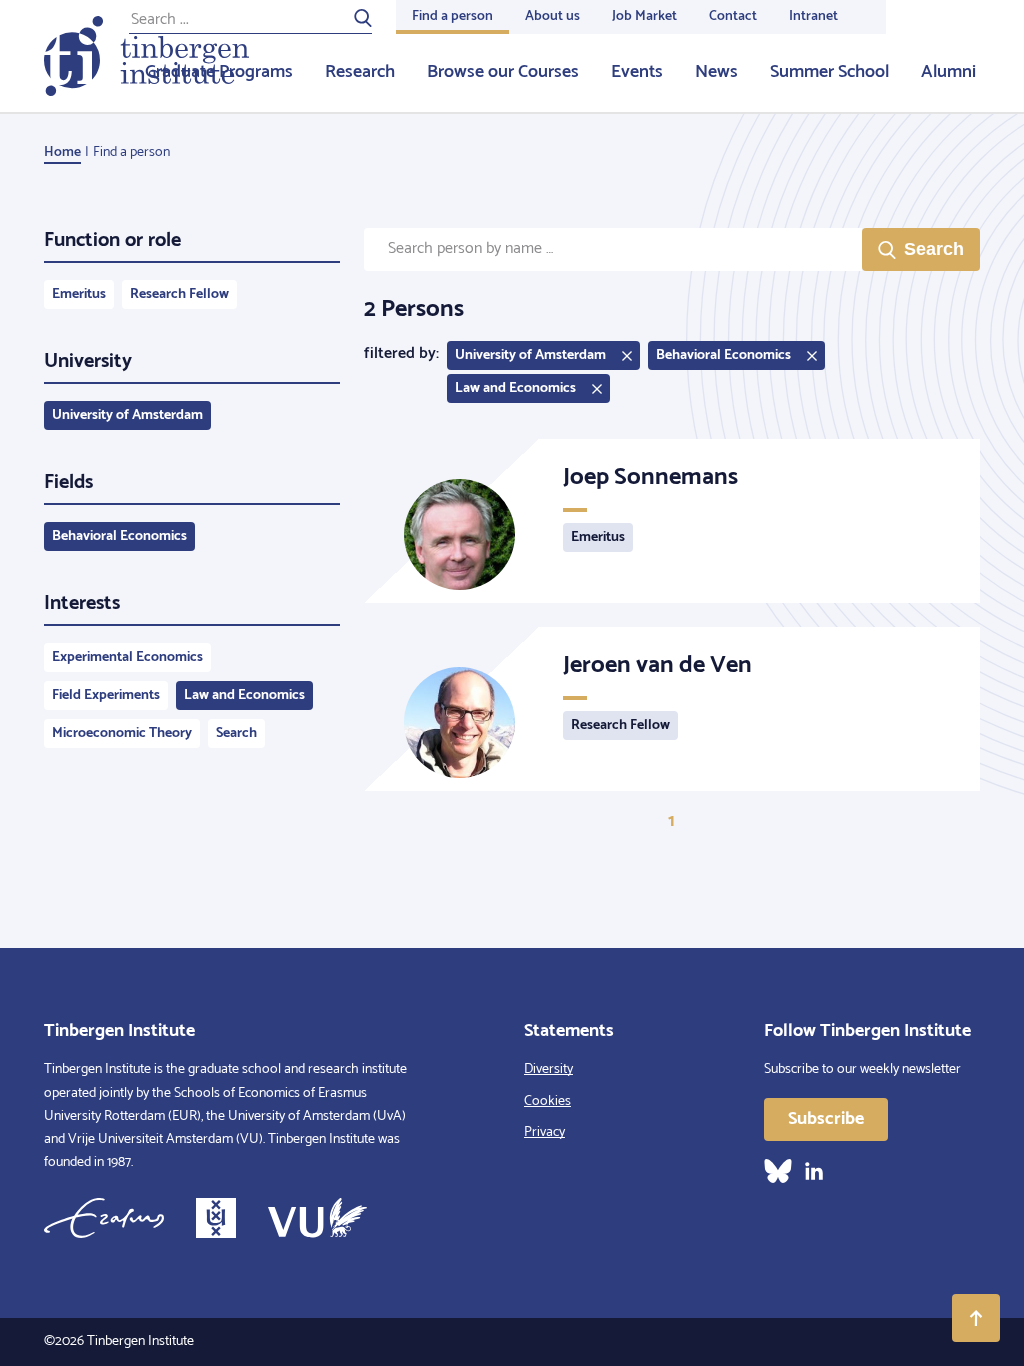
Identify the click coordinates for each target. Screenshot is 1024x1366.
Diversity (548, 1069)
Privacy (544, 1132)
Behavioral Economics (119, 536)
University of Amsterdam (127, 415)
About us (552, 16)
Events (637, 72)
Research (360, 72)
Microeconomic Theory (122, 733)
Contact (733, 16)
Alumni (948, 72)
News (716, 72)
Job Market (644, 16)
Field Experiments (106, 695)
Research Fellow (179, 294)
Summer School (829, 72)
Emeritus (79, 294)
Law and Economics (244, 695)
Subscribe (826, 1119)
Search (236, 733)
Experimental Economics (127, 657)
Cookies (547, 1101)
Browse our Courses (503, 72)
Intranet (813, 16)
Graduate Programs (219, 72)
